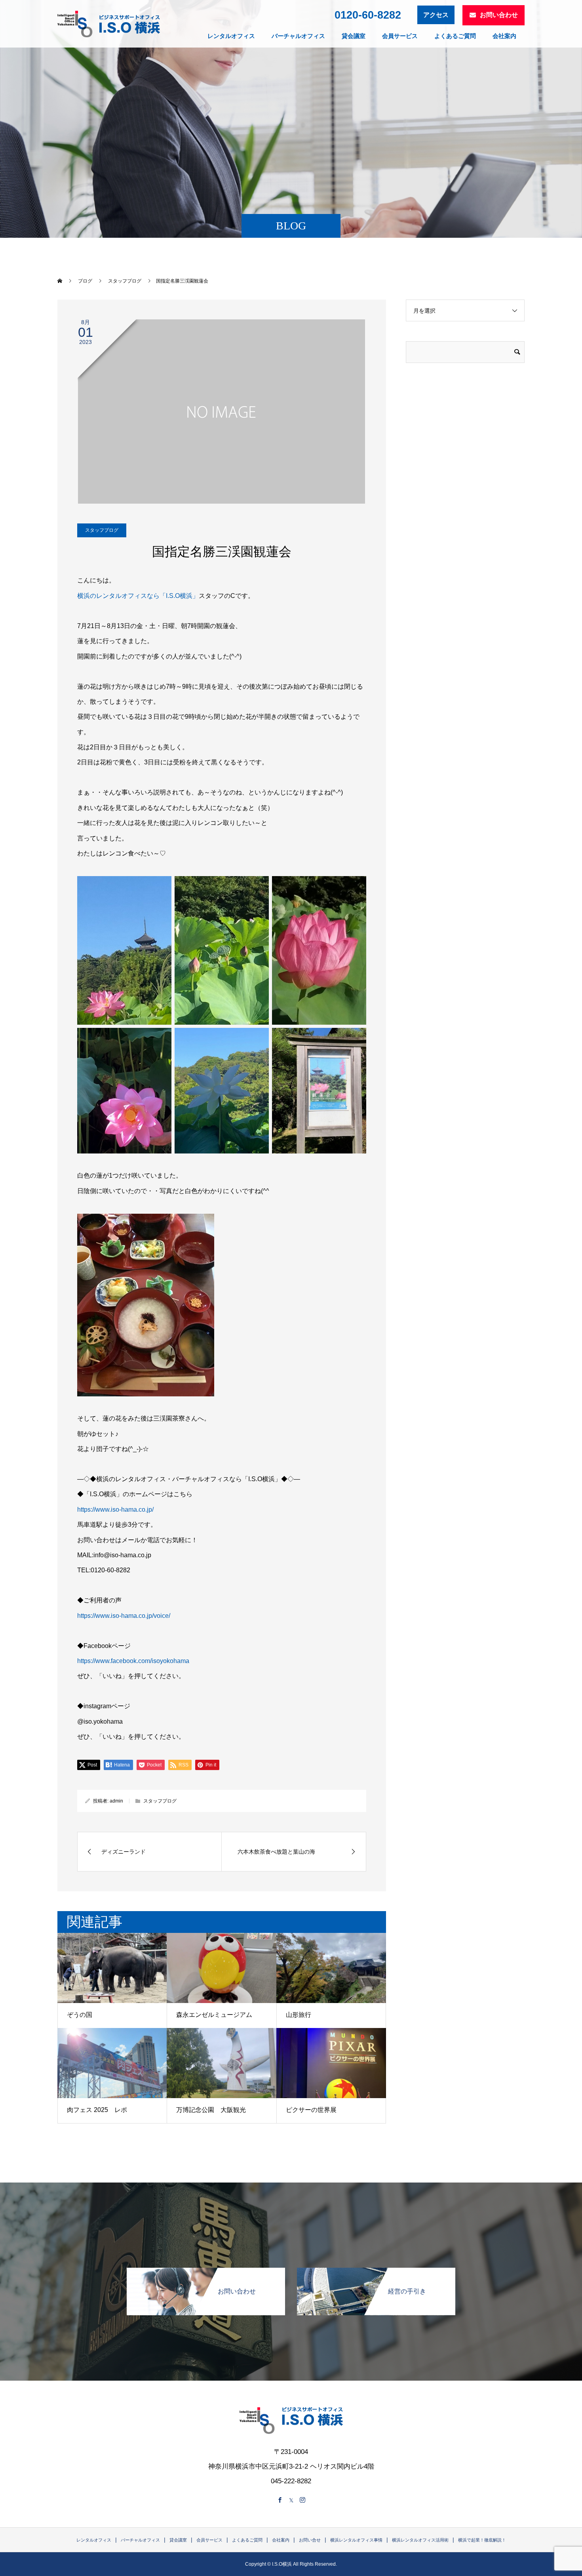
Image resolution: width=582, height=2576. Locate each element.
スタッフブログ (102, 530)
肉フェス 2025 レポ (97, 2110)
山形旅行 (299, 2015)
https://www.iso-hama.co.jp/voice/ (124, 1616)
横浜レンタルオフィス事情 (356, 2540)
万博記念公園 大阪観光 (211, 2110)
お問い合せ (310, 2540)
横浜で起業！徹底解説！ (482, 2540)
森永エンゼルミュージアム (214, 2015)
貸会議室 (354, 36)
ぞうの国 (80, 2015)
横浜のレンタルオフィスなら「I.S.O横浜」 (138, 596)
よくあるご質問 (455, 36)
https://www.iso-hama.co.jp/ (115, 1510)
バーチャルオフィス (298, 36)
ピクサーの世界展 (311, 2110)
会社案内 (504, 36)
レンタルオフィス (231, 36)
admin (116, 1801)
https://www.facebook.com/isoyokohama (133, 1661)
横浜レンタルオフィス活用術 (420, 2540)
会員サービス (400, 36)
